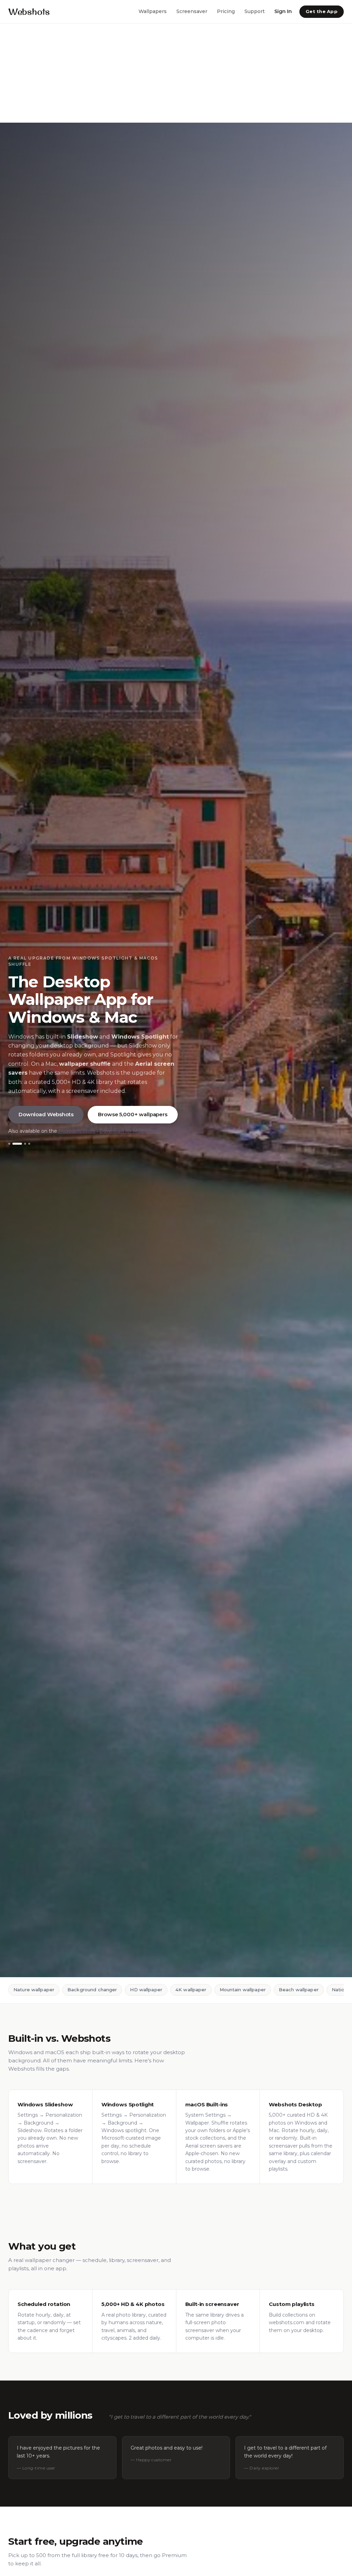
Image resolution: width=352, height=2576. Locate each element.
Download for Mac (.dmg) (130, 1131)
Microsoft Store (77, 1131)
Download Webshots (46, 1114)
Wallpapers (153, 11)
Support (255, 11)
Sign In (283, 11)
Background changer (92, 1990)
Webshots (29, 12)
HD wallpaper (146, 1990)
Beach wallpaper (299, 1990)
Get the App (322, 11)
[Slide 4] (29, 1144)
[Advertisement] (176, 73)
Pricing (226, 11)
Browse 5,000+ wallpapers (133, 1114)
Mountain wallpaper (243, 1990)
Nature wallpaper (34, 1990)
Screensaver (192, 11)
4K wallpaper (191, 1990)
